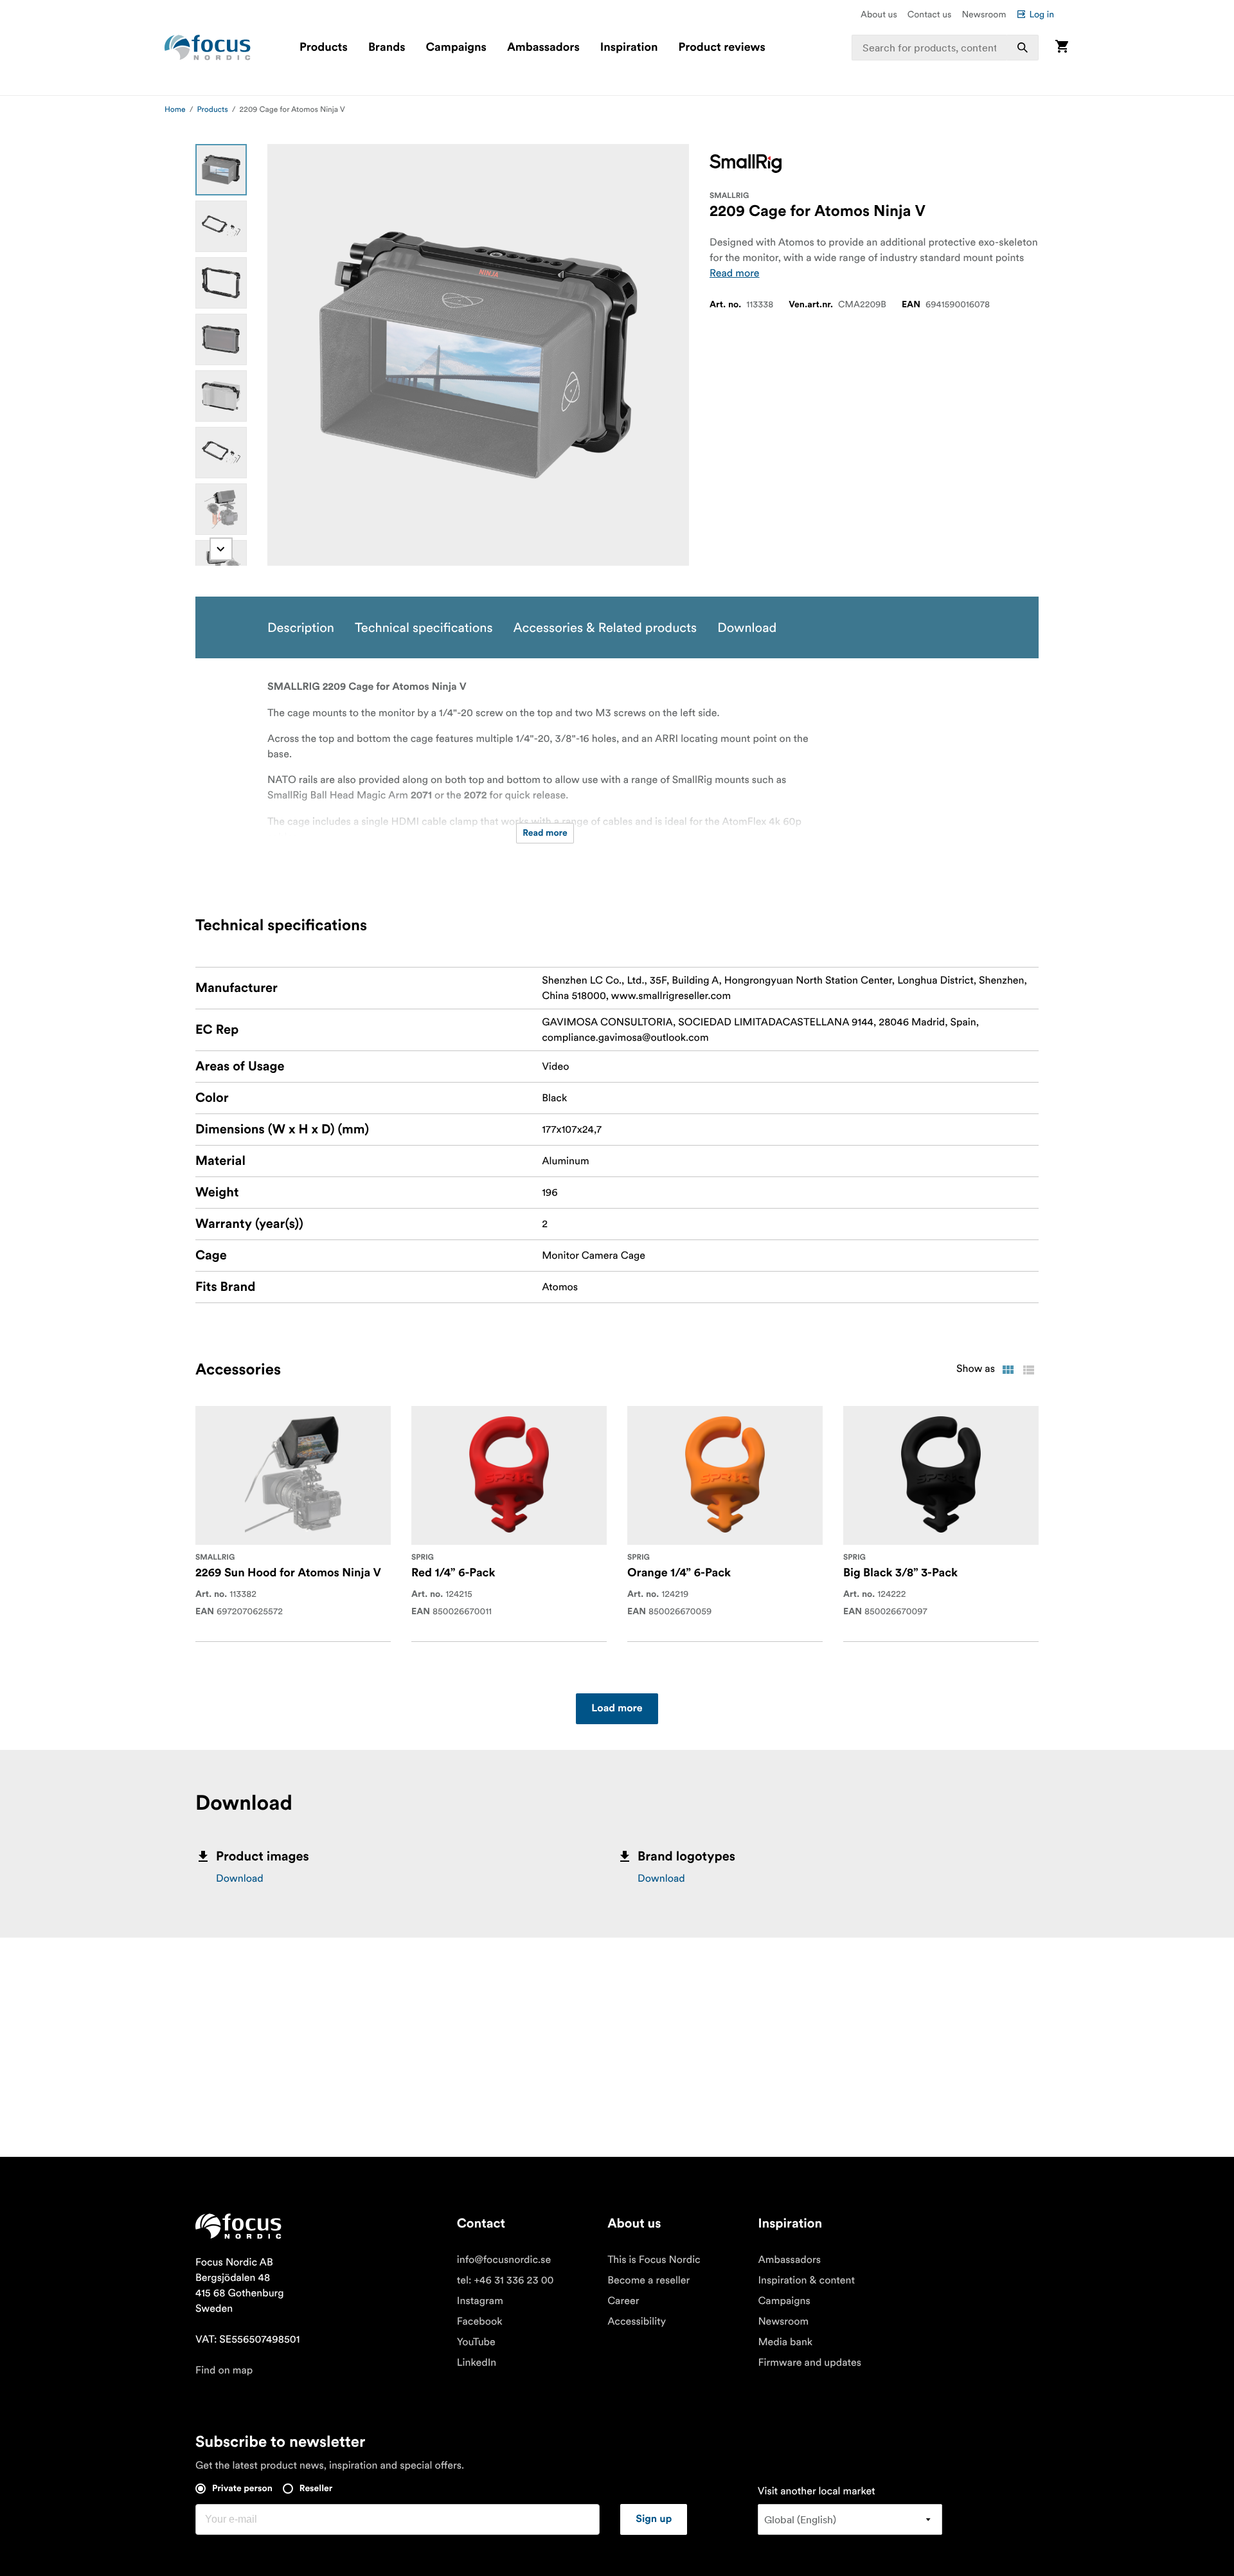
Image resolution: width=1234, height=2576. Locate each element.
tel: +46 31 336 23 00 (505, 2280)
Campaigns (456, 48)
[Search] (1023, 48)
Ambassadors (543, 48)
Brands (387, 48)
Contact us (930, 14)
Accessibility (637, 2321)
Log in (1042, 14)
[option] (221, 170)
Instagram (480, 2301)
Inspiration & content (806, 2280)
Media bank (785, 2342)
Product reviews (721, 48)
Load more (617, 1709)
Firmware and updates (809, 2363)
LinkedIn (477, 2363)
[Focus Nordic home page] (208, 48)
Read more (735, 273)
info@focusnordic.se (504, 2260)
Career (623, 2301)
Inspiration (629, 48)
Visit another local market (817, 2491)
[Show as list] (1028, 1370)
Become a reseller (648, 2280)
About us (879, 14)
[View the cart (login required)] (1062, 47)
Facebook (480, 2321)
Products (324, 48)
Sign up (654, 2519)
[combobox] (945, 48)
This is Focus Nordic (654, 2260)
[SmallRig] (746, 164)
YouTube (476, 2342)
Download (240, 1878)
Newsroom (984, 14)
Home (175, 110)
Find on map (224, 2370)
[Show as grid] (1008, 1370)
